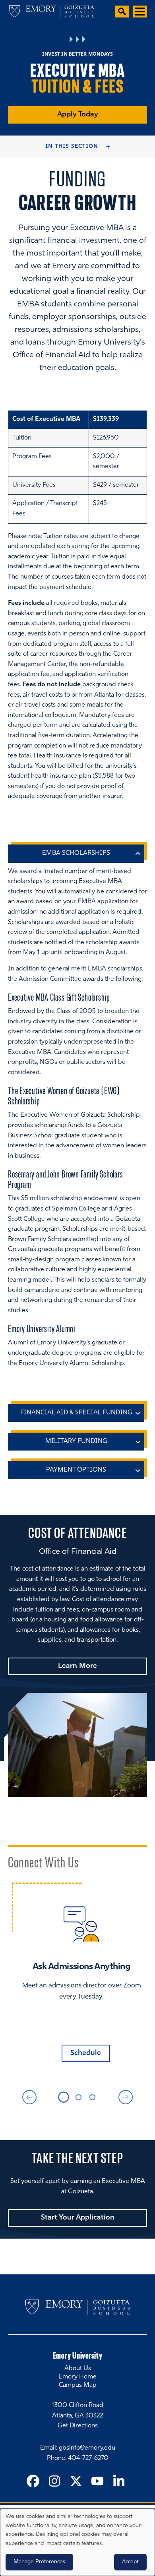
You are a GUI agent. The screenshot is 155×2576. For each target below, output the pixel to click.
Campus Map (78, 2385)
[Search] (122, 12)
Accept (130, 2562)
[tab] (64, 2097)
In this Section (72, 146)
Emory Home (77, 2377)
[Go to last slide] (29, 2097)
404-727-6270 (88, 2458)
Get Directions (78, 2426)
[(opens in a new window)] (33, 2482)
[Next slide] (126, 2097)
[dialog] (77, 2542)
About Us (78, 2369)
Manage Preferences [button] (39, 2562)
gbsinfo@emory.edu (87, 2448)
